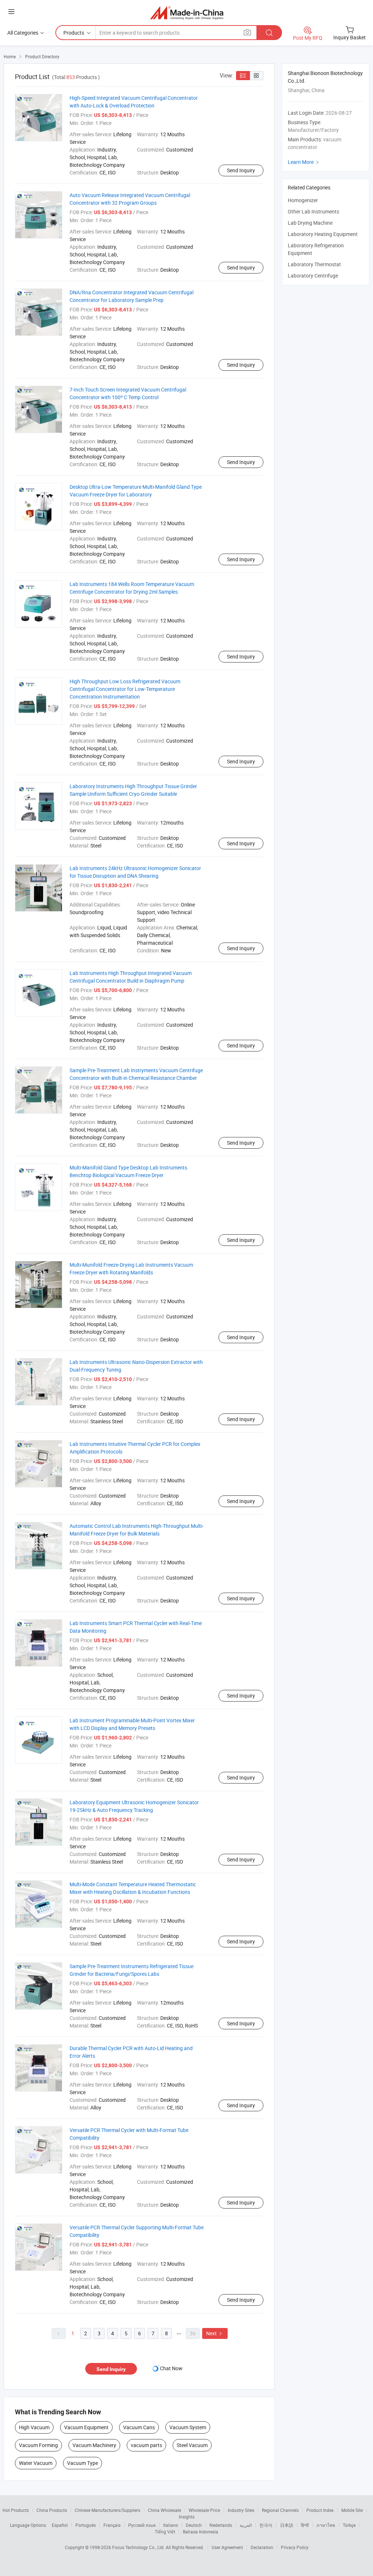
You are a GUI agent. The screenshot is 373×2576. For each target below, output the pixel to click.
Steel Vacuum (192, 2445)
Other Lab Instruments (313, 211)
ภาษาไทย (326, 2525)
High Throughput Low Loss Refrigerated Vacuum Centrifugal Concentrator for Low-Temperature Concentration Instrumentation (125, 689)
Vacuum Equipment (86, 2427)
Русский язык (142, 2525)
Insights (187, 2517)
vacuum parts (146, 2445)
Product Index (320, 2510)
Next (215, 2333)
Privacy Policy (295, 2547)
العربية (246, 2525)
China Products (52, 2510)
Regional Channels (280, 2510)
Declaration (262, 2547)
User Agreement (227, 2547)
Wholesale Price (204, 2510)
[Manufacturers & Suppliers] (187, 13)
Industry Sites (241, 2510)
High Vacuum (34, 2427)
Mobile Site (352, 2510)
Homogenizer (303, 200)
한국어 (266, 2525)
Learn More (304, 162)
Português (86, 2525)
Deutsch (194, 2525)
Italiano (171, 2525)
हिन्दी (305, 2525)
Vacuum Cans (139, 2427)
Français (112, 2525)
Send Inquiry (241, 170)
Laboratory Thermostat (314, 264)
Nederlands (221, 2525)
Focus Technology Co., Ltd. (139, 2547)
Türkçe (349, 2525)
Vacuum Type (83, 2463)
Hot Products (16, 2510)
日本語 (287, 2525)
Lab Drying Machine (310, 223)
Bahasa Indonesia (201, 2532)
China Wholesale (164, 2510)
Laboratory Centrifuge (313, 276)
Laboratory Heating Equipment (323, 234)
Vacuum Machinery (94, 2445)
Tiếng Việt (165, 2532)
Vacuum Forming (38, 2445)
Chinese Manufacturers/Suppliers (107, 2510)
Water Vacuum (36, 2463)
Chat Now (171, 2368)
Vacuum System (188, 2427)
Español (60, 2525)
